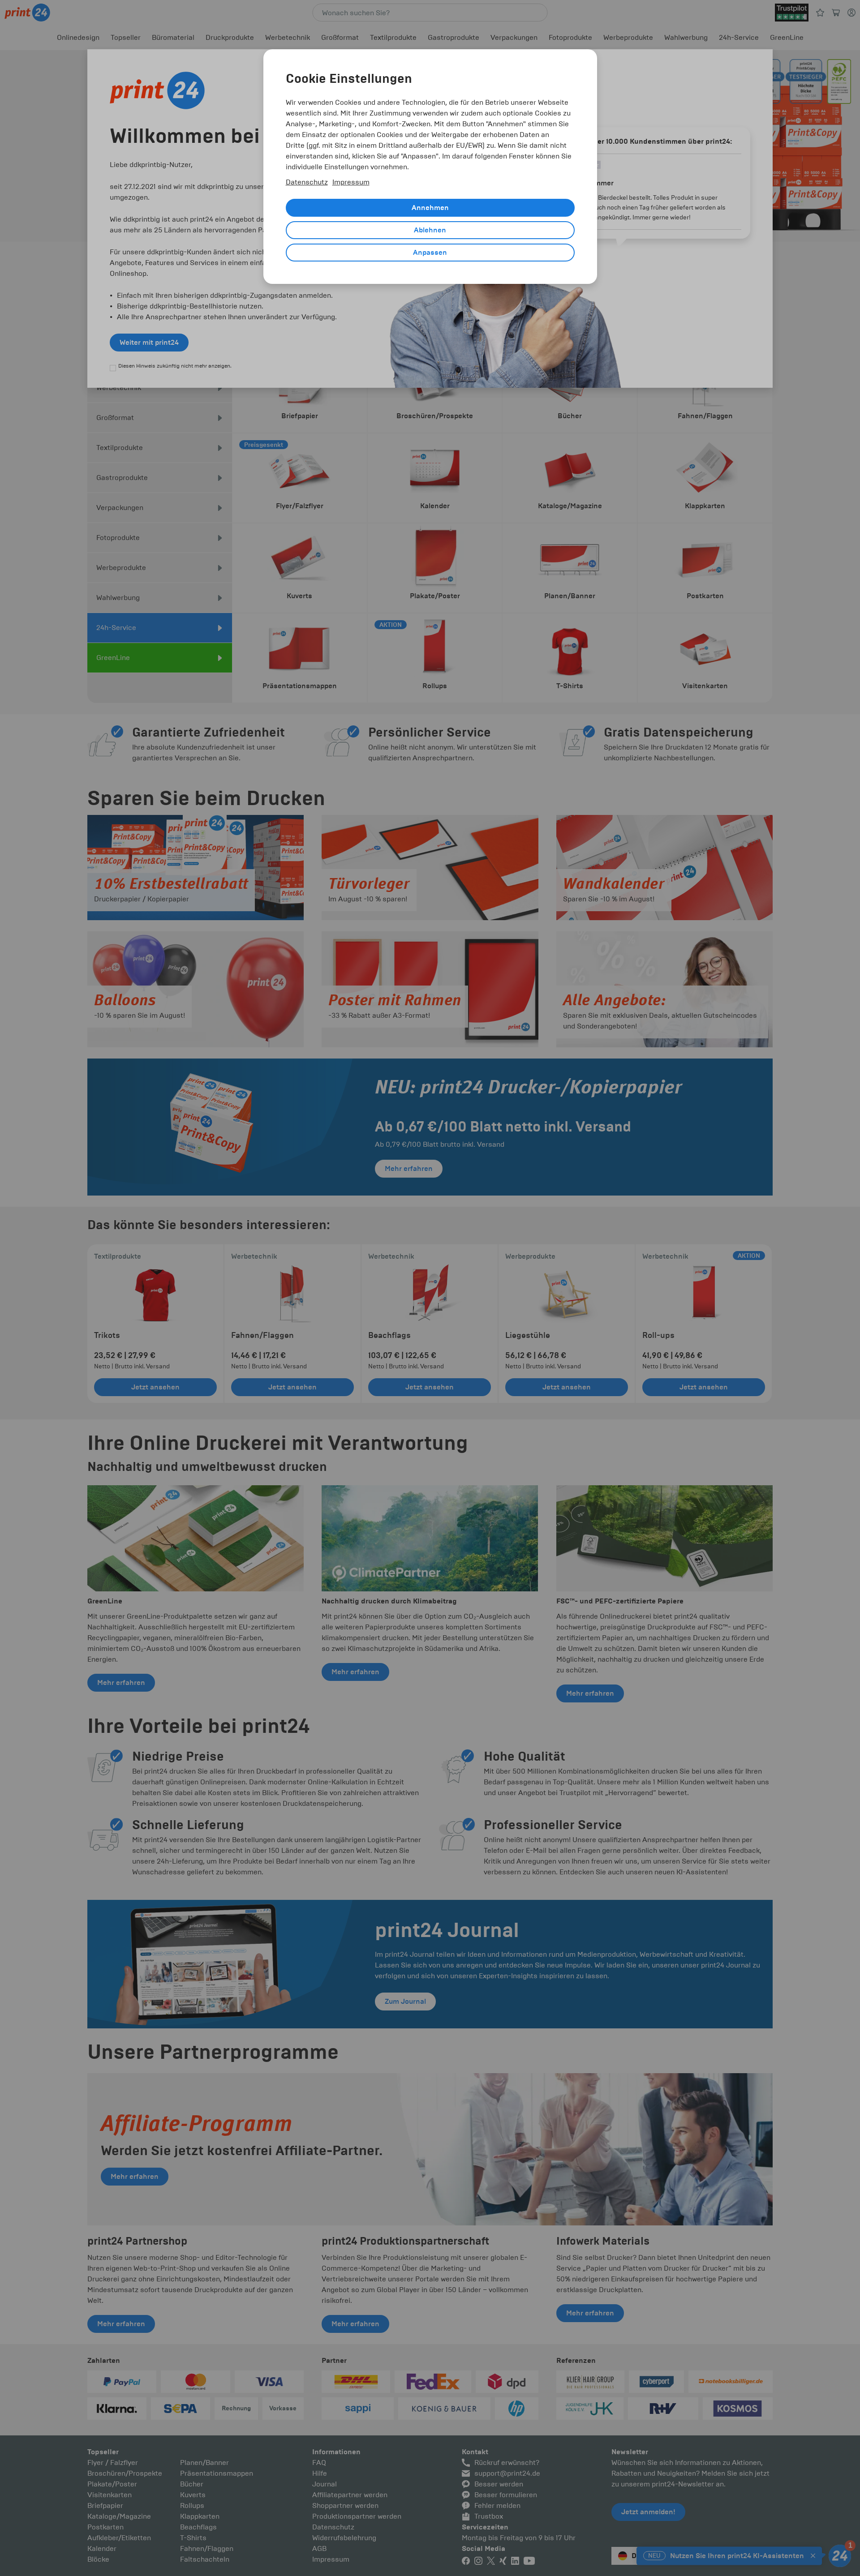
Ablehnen (430, 230)
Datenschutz (307, 182)
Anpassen (430, 253)
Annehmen (430, 208)
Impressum (351, 182)
